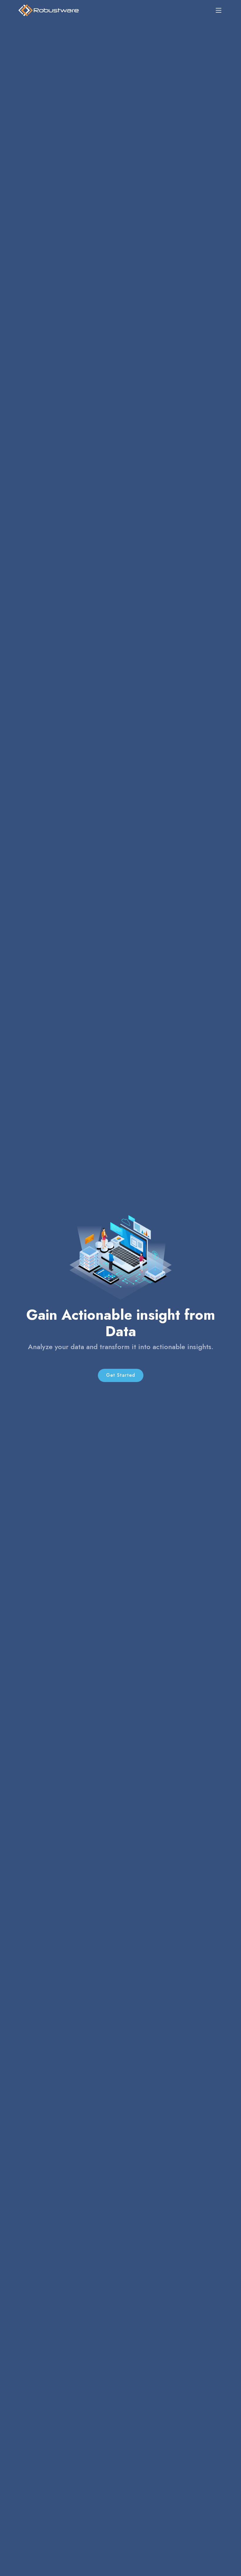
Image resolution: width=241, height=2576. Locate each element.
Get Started (121, 1375)
